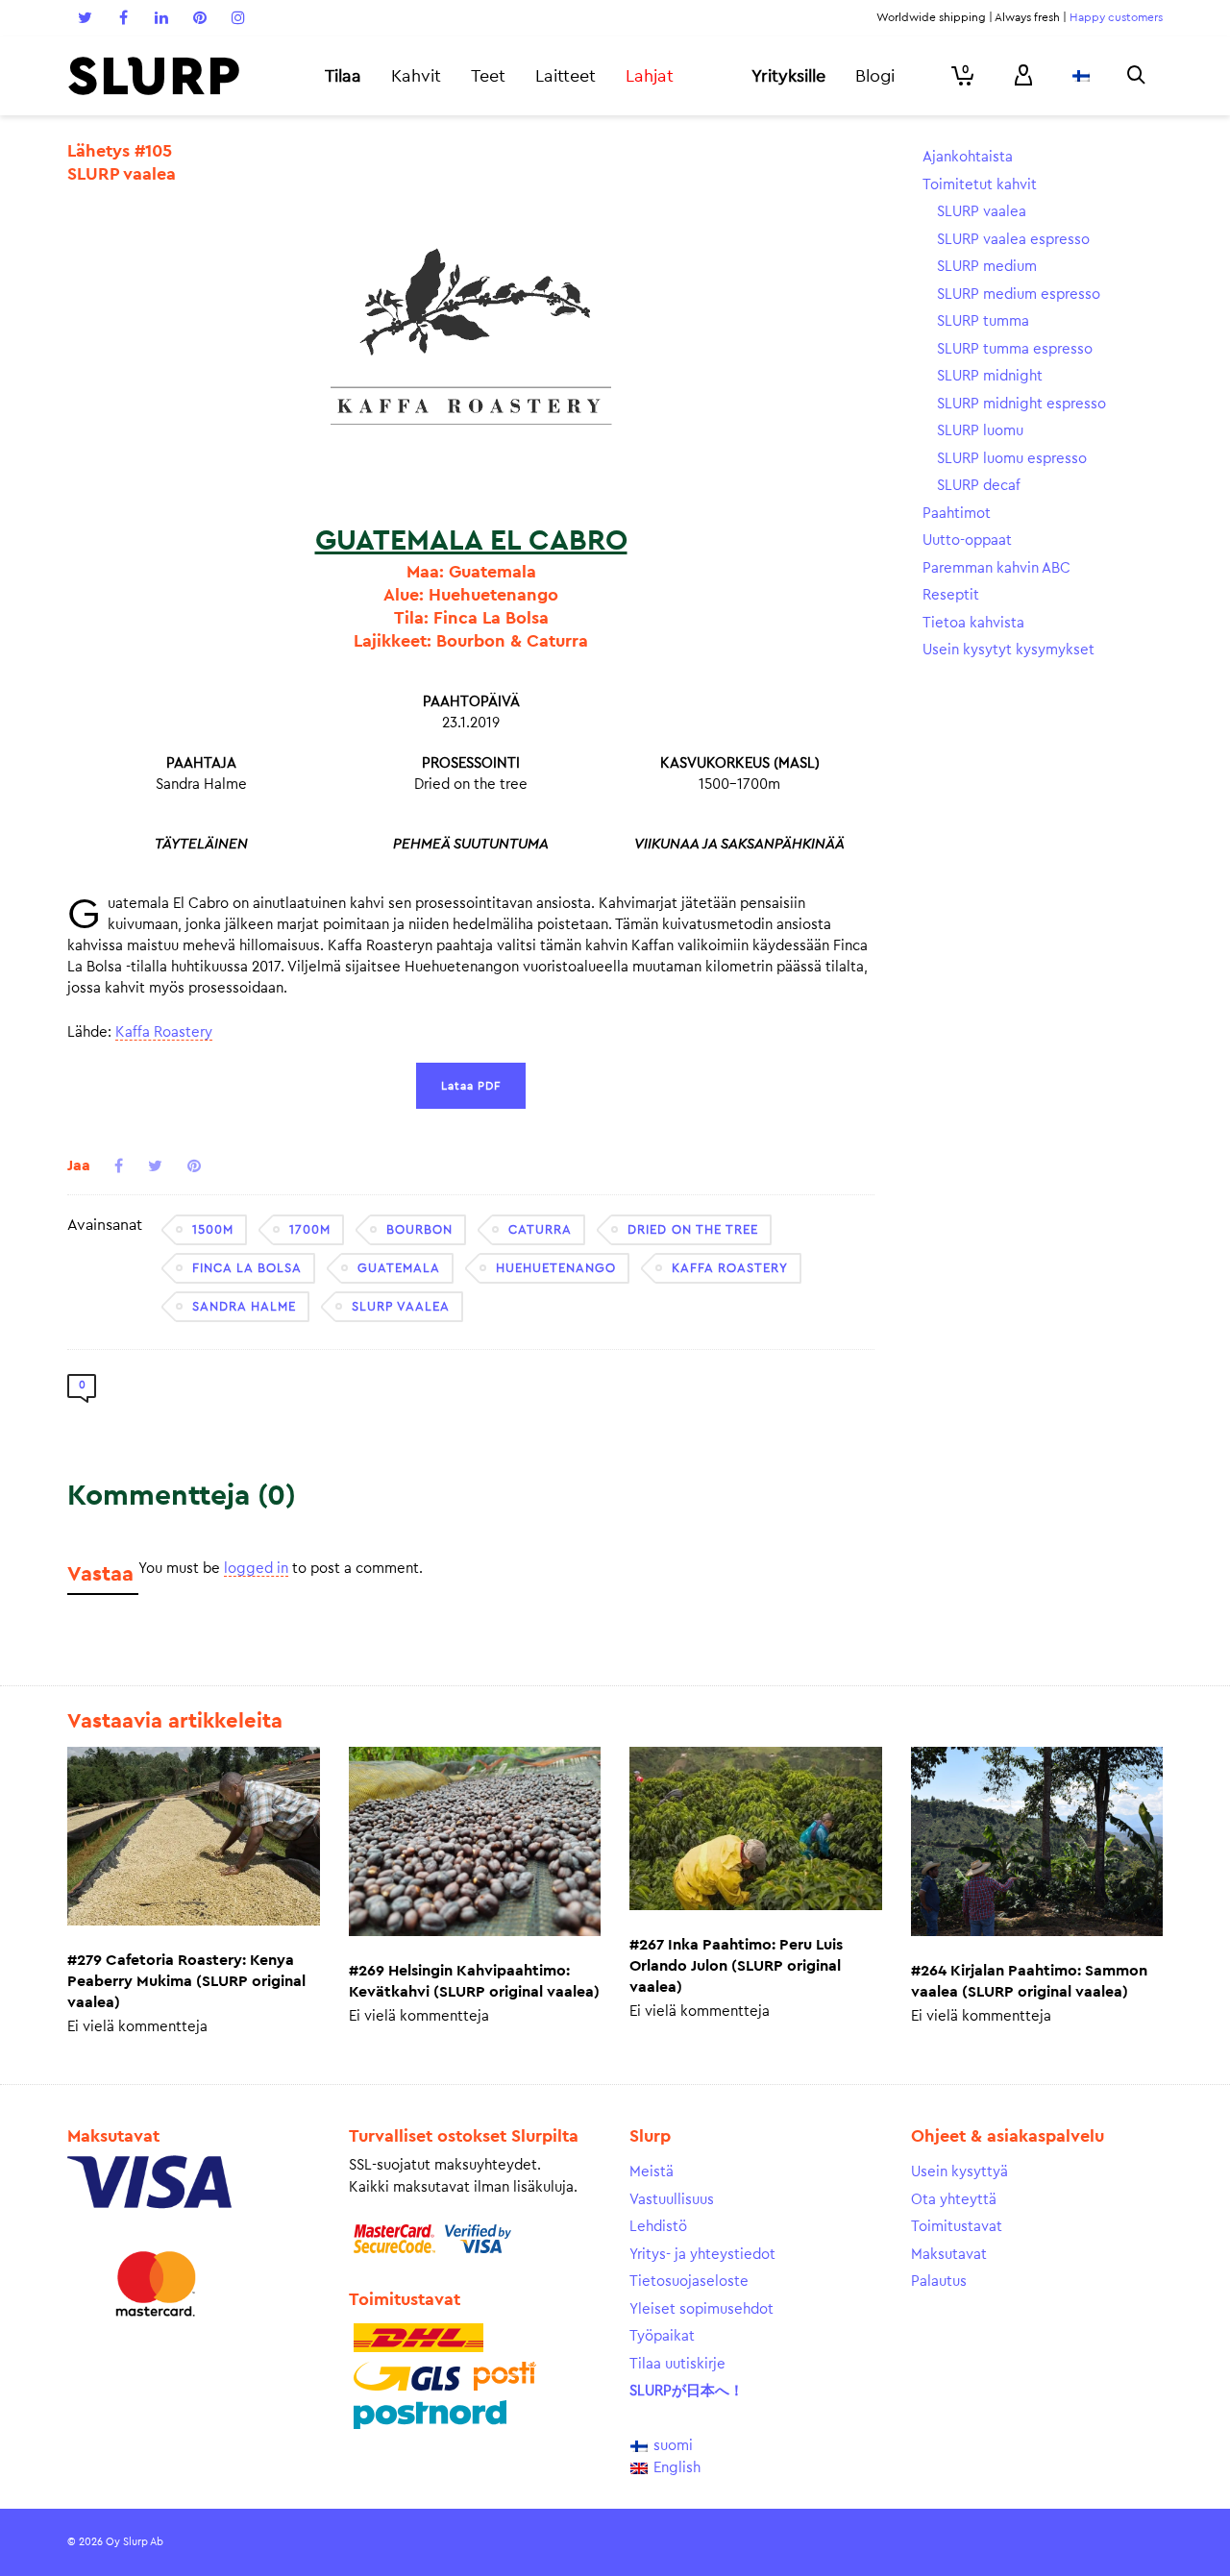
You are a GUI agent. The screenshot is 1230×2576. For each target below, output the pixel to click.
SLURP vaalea (401, 1306)
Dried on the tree (693, 1229)
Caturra (540, 1229)
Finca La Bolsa (247, 1268)
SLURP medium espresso (1019, 294)
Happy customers (1116, 17)
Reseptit (951, 595)
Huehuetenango (556, 1268)
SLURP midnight (990, 376)
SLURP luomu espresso (1012, 459)
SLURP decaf (979, 486)
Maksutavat (949, 2255)
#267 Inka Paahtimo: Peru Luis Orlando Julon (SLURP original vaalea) (736, 1966)
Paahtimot (957, 514)
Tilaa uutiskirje (677, 2364)
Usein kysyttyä (959, 2172)
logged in (256, 1569)
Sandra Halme (244, 1306)
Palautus (939, 2282)
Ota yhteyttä (954, 2200)
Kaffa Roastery (164, 1032)
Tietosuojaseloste (689, 2282)
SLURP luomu (980, 431)
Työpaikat (662, 2336)
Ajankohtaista (968, 157)
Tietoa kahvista (973, 623)
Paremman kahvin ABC (996, 568)
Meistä (652, 2172)
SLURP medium (987, 267)
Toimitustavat (957, 2227)
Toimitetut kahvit (980, 185)
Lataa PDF (471, 1086)
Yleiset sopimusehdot (701, 2309)
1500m (213, 1229)
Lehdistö (658, 2227)
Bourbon (419, 1229)
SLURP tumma (983, 321)
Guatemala (399, 1268)
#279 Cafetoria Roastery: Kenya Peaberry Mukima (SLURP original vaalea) (186, 1981)
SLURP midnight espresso (1021, 404)
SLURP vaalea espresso (1013, 240)
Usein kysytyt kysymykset (1009, 650)
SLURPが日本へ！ (687, 2391)
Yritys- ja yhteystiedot (702, 2255)
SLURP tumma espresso (1015, 349)
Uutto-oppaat (967, 540)
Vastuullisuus (672, 2200)
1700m (310, 1229)
